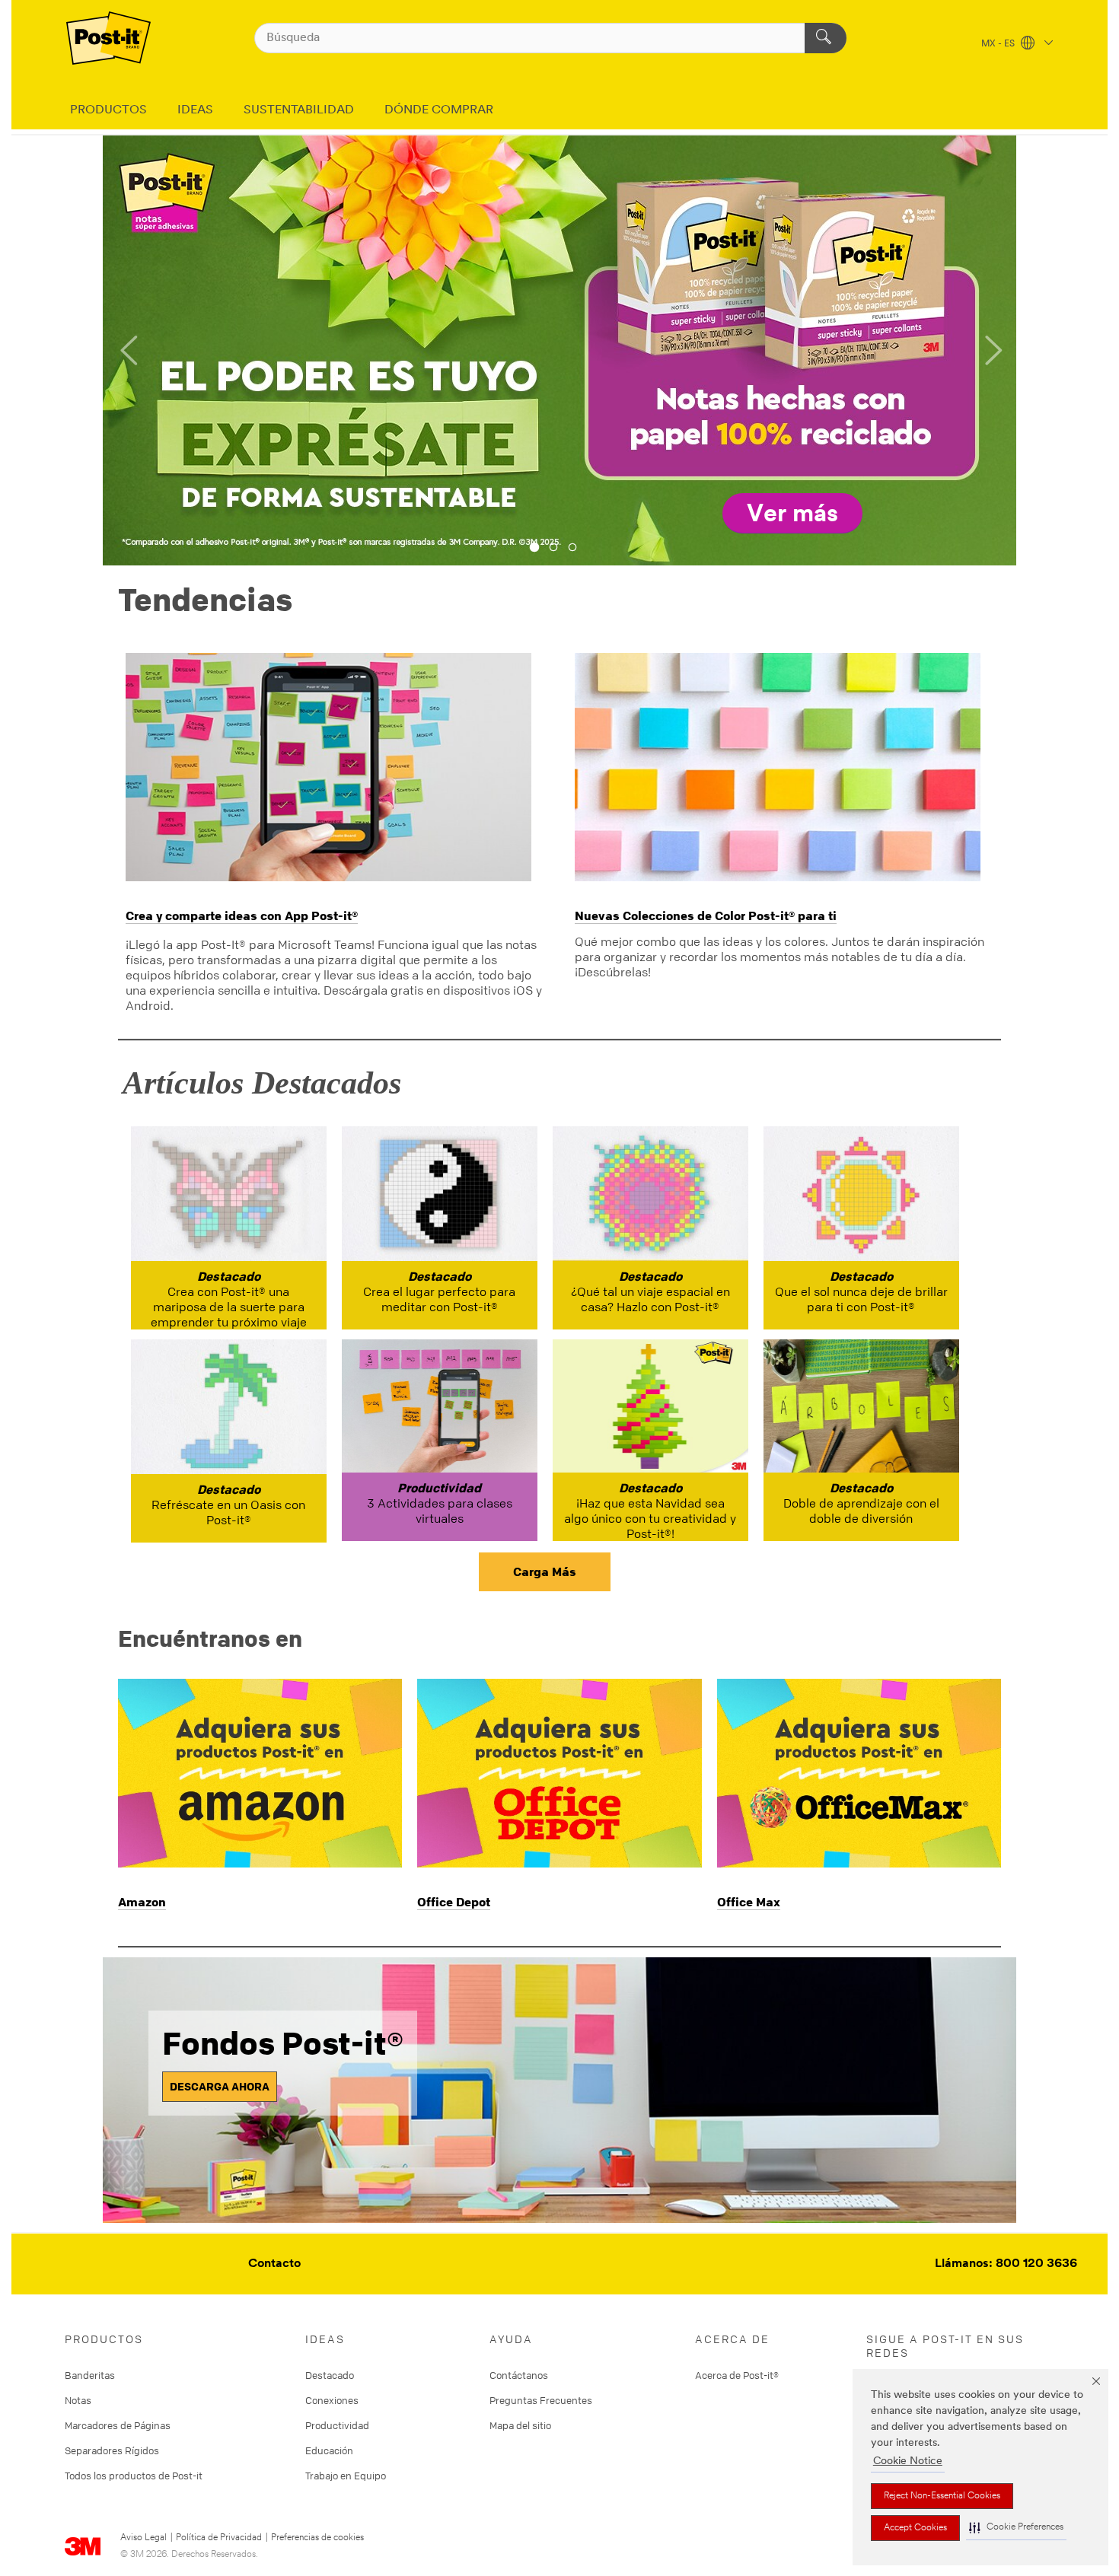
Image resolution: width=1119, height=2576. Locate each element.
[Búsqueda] (826, 38)
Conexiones (332, 2400)
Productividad (337, 2425)
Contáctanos (519, 2375)
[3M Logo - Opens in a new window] (108, 38)
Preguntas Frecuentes (541, 2400)
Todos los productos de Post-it (134, 2476)
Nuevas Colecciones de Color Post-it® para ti (706, 915)
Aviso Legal (143, 2538)
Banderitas (90, 2375)
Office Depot (454, 1902)
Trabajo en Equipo (346, 2476)
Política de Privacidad (219, 2538)
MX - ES (999, 44)
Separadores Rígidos (112, 2450)
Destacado (330, 2375)
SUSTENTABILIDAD (299, 110)
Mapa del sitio (520, 2425)
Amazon (142, 1902)
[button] (1016, 2528)
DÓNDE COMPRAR (439, 110)
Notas (78, 2400)
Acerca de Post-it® (737, 2375)
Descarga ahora (220, 2086)
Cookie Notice (908, 2461)
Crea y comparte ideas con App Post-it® (242, 915)
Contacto (274, 2264)
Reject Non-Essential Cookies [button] (942, 2496)
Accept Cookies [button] (915, 2528)
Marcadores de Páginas (118, 2425)
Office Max (749, 1902)
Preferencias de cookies (317, 2538)
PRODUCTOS (108, 110)
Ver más (792, 514)
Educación (329, 2450)
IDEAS (195, 110)
